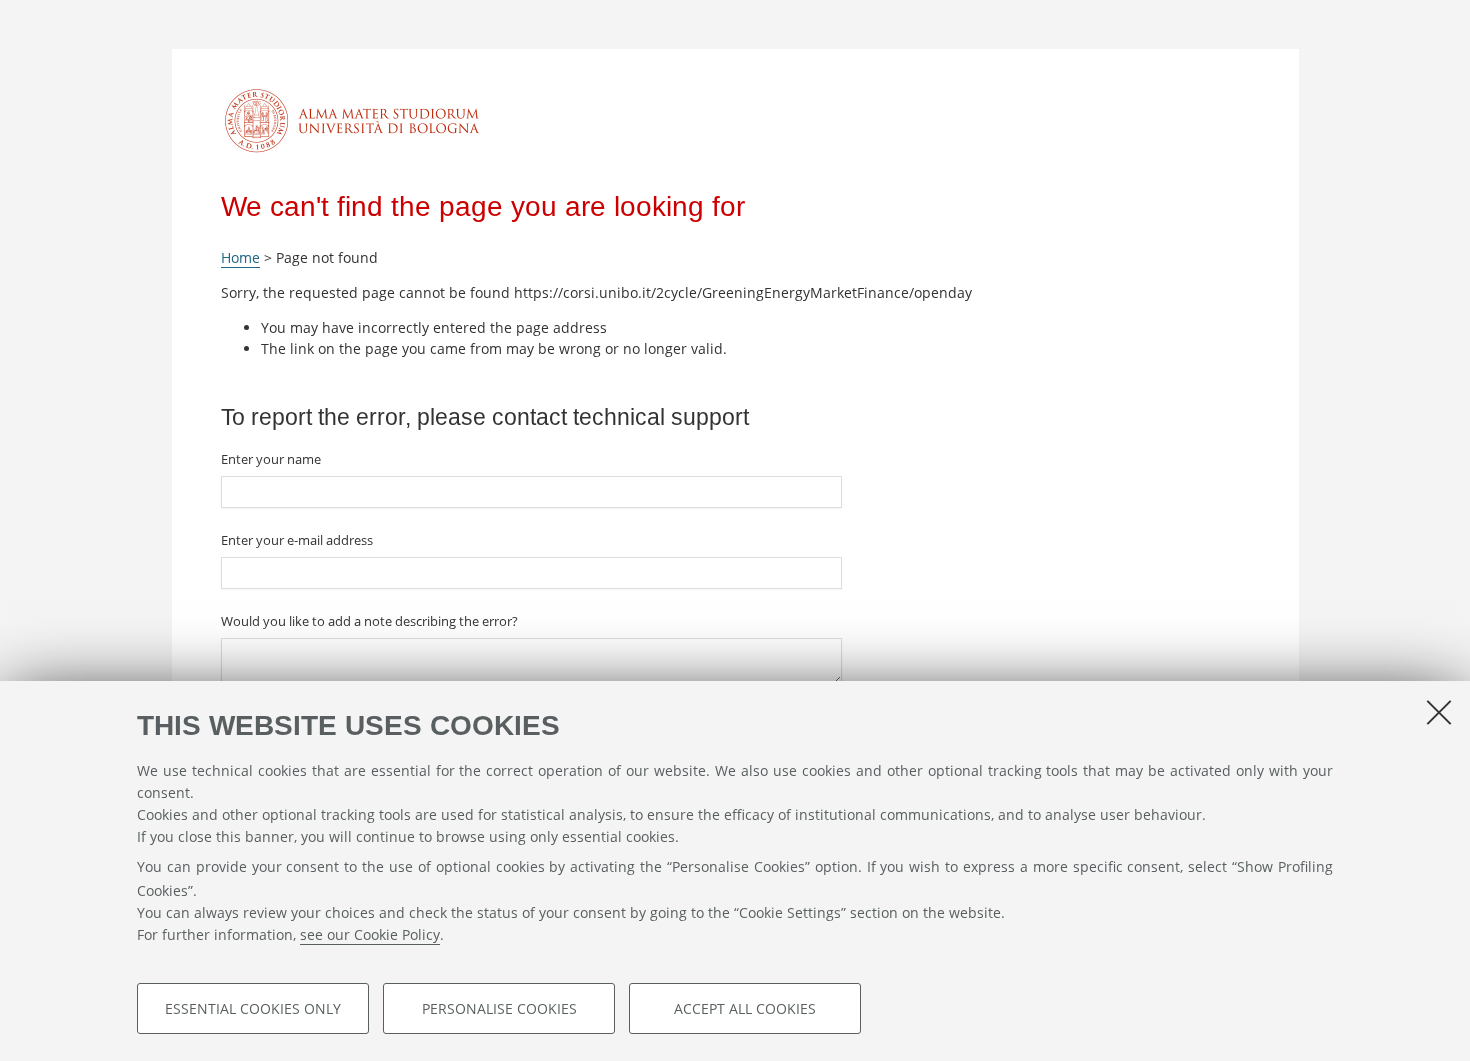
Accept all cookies (745, 1007)
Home (240, 257)
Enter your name (271, 459)
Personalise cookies (499, 1007)
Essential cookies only (253, 1007)
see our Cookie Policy (370, 934)
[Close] (1439, 712)
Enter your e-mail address (297, 540)
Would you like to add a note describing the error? (369, 621)
